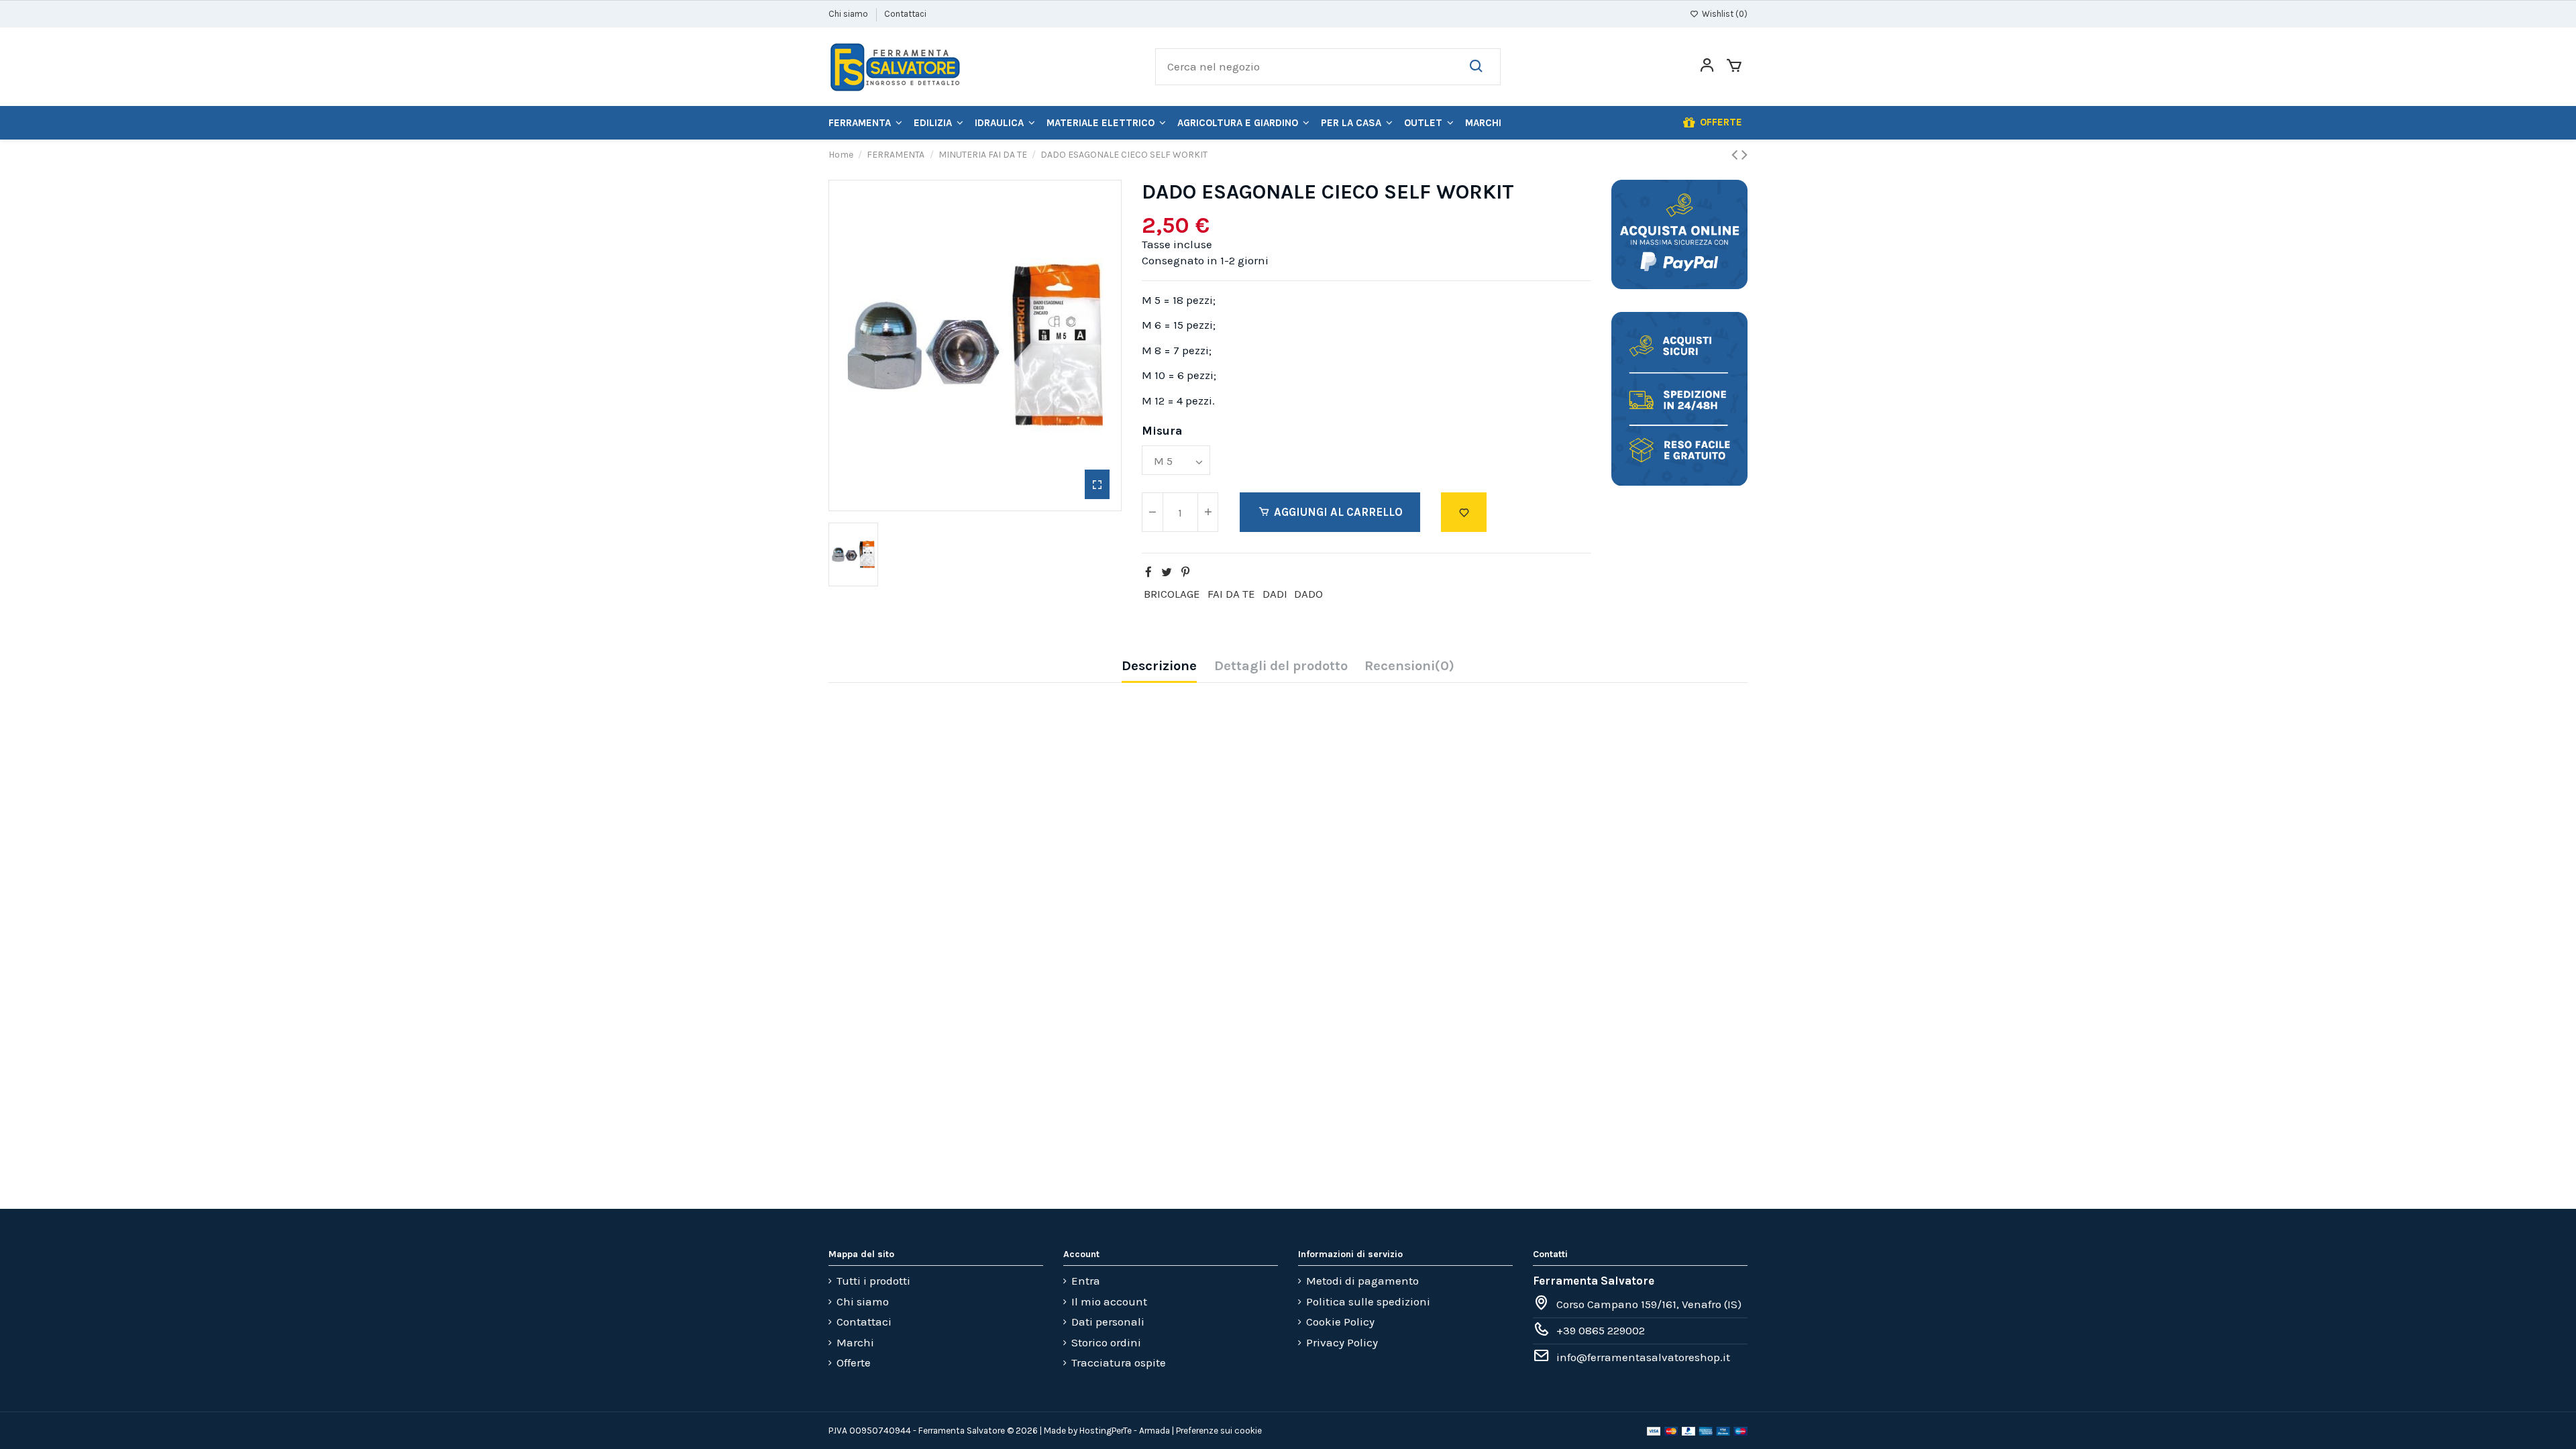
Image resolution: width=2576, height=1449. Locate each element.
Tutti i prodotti (873, 1281)
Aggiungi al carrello (1338, 512)
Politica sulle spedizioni (1368, 1301)
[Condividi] (1148, 572)
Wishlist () (1724, 14)
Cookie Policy (1340, 1322)
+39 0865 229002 (1601, 1330)
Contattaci (905, 14)
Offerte (854, 1362)
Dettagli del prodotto (1281, 666)
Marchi (855, 1342)
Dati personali (1108, 1322)
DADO (1308, 594)
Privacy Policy (1342, 1342)
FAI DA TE (1231, 594)
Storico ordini (1106, 1342)
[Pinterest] (1185, 572)
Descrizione (1159, 666)
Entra (1086, 1281)
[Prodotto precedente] (1736, 155)
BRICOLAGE (1172, 594)
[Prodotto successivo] (1745, 155)
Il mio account (1109, 1301)
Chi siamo (849, 14)
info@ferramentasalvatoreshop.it (1643, 1357)
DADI (1275, 594)
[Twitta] (1167, 572)
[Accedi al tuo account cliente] (1707, 67)
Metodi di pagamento (1362, 1281)
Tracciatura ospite (1119, 1362)
